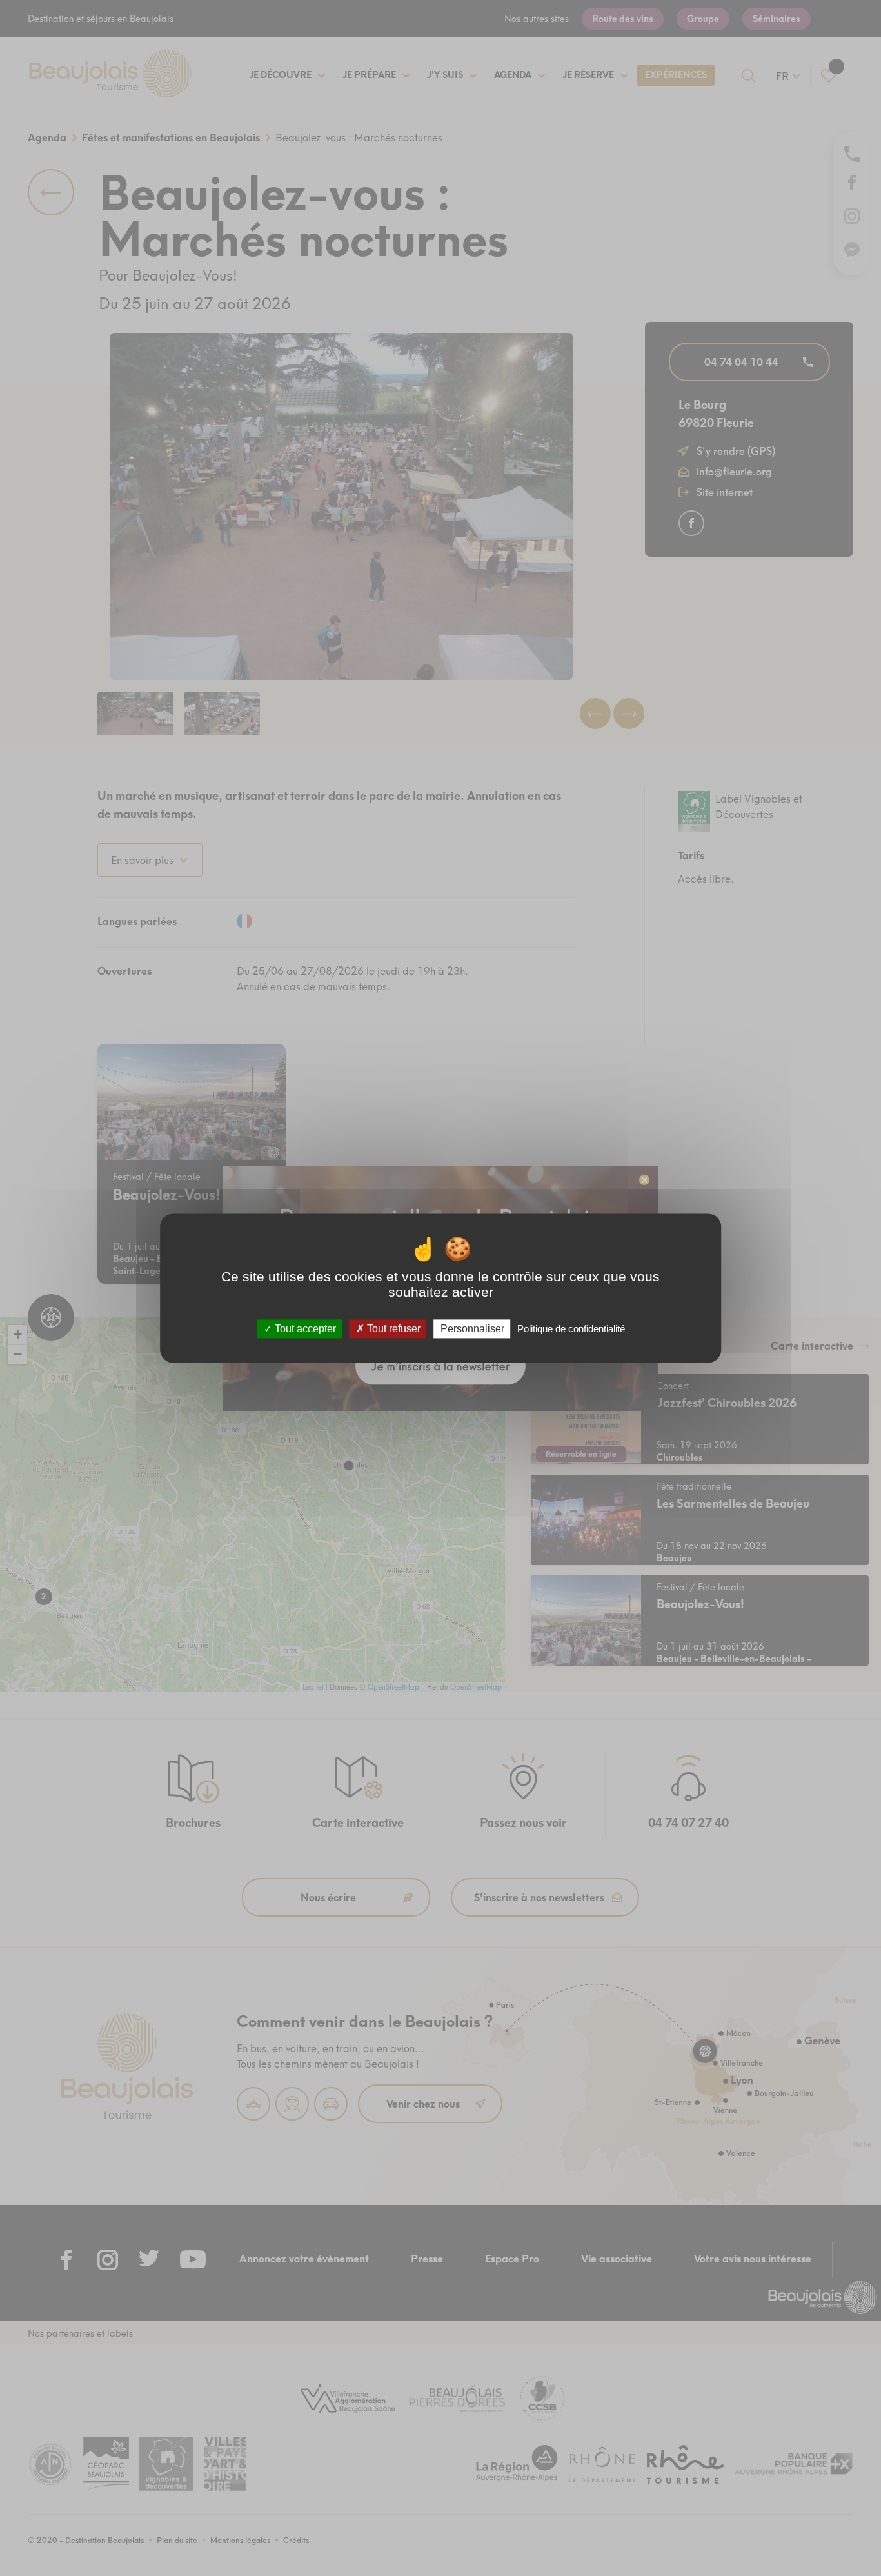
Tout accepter (304, 1329)
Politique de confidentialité (571, 1329)
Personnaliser (472, 1329)
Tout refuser (392, 1329)
